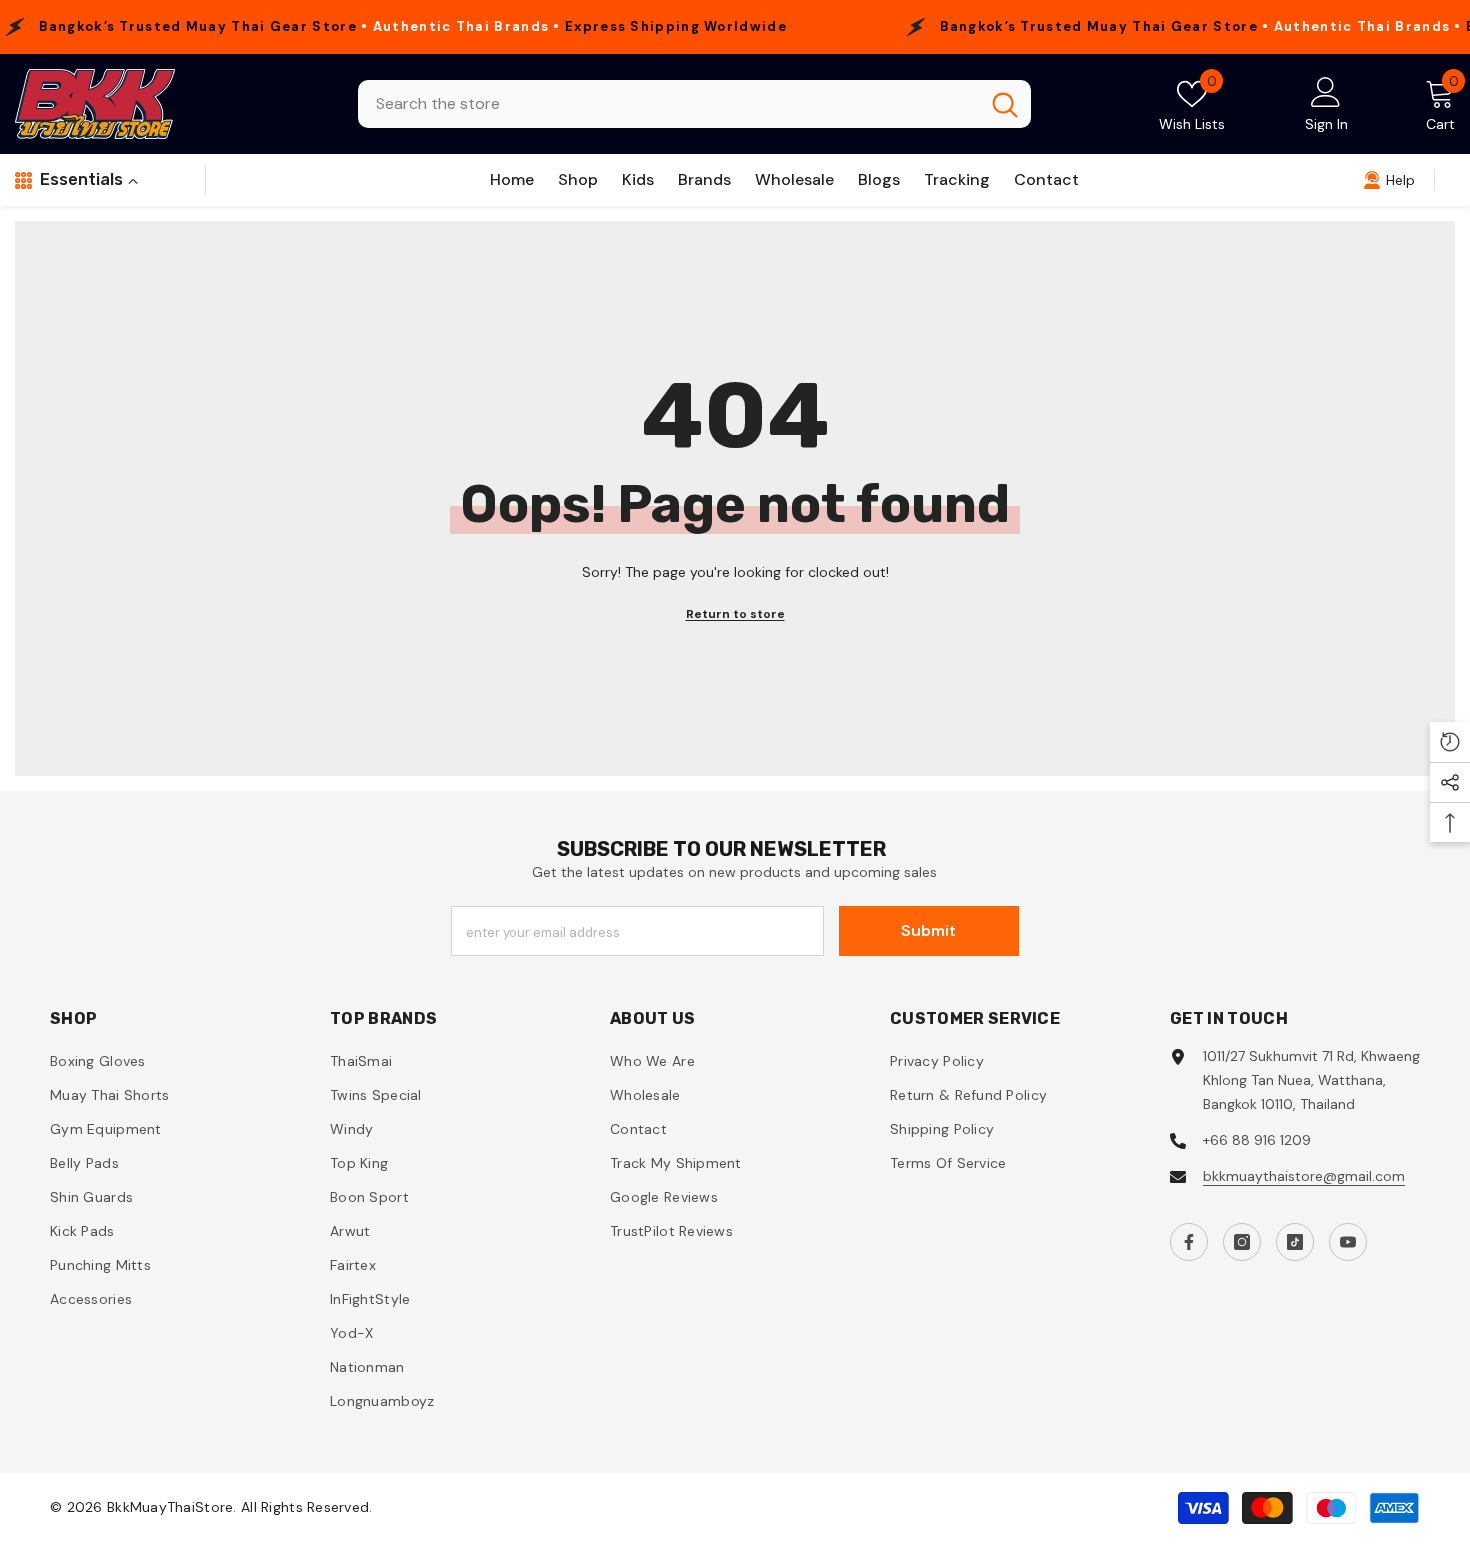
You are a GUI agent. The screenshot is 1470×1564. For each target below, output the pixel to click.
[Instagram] (1242, 1242)
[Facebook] (1189, 1242)
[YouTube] (1348, 1242)
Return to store (735, 614)
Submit (928, 930)
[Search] (694, 104)
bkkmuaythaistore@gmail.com (1304, 1176)
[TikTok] (1295, 1242)
